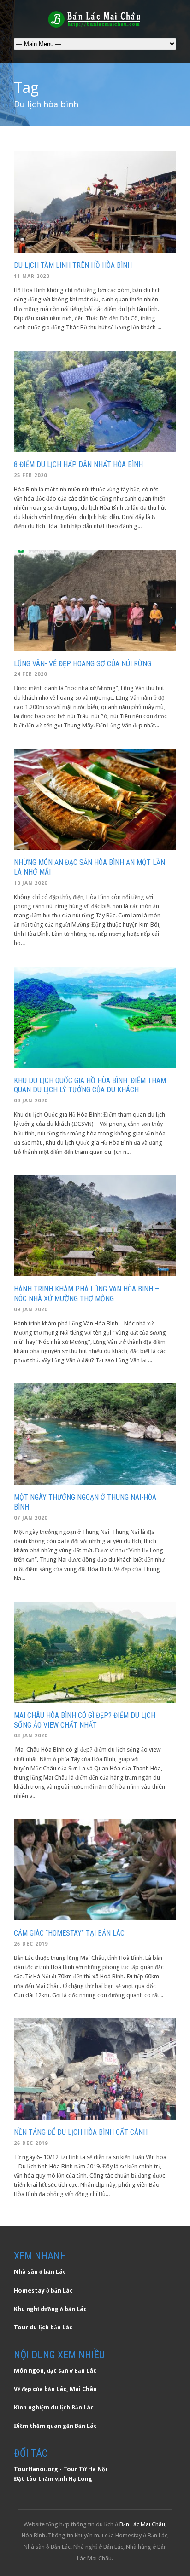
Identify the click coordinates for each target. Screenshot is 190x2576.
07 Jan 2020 (31, 1518)
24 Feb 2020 (30, 674)
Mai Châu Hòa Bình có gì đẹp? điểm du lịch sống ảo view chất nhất (85, 1720)
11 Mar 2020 (32, 276)
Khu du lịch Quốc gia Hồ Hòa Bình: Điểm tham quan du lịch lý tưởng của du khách (90, 1085)
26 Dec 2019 (31, 1944)
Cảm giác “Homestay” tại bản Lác (69, 1933)
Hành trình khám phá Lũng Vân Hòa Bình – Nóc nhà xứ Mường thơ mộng (86, 1294)
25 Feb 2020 (30, 475)
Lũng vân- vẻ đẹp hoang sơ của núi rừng (83, 664)
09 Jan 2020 (31, 1101)
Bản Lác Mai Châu (142, 2524)
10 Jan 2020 (31, 883)
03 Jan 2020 (31, 1736)
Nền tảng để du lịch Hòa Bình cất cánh (81, 2132)
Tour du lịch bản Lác (43, 2327)
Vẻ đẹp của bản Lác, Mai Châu (55, 2389)
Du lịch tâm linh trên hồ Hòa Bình (73, 265)
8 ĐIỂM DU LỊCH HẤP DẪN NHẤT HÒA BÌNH (78, 464)
